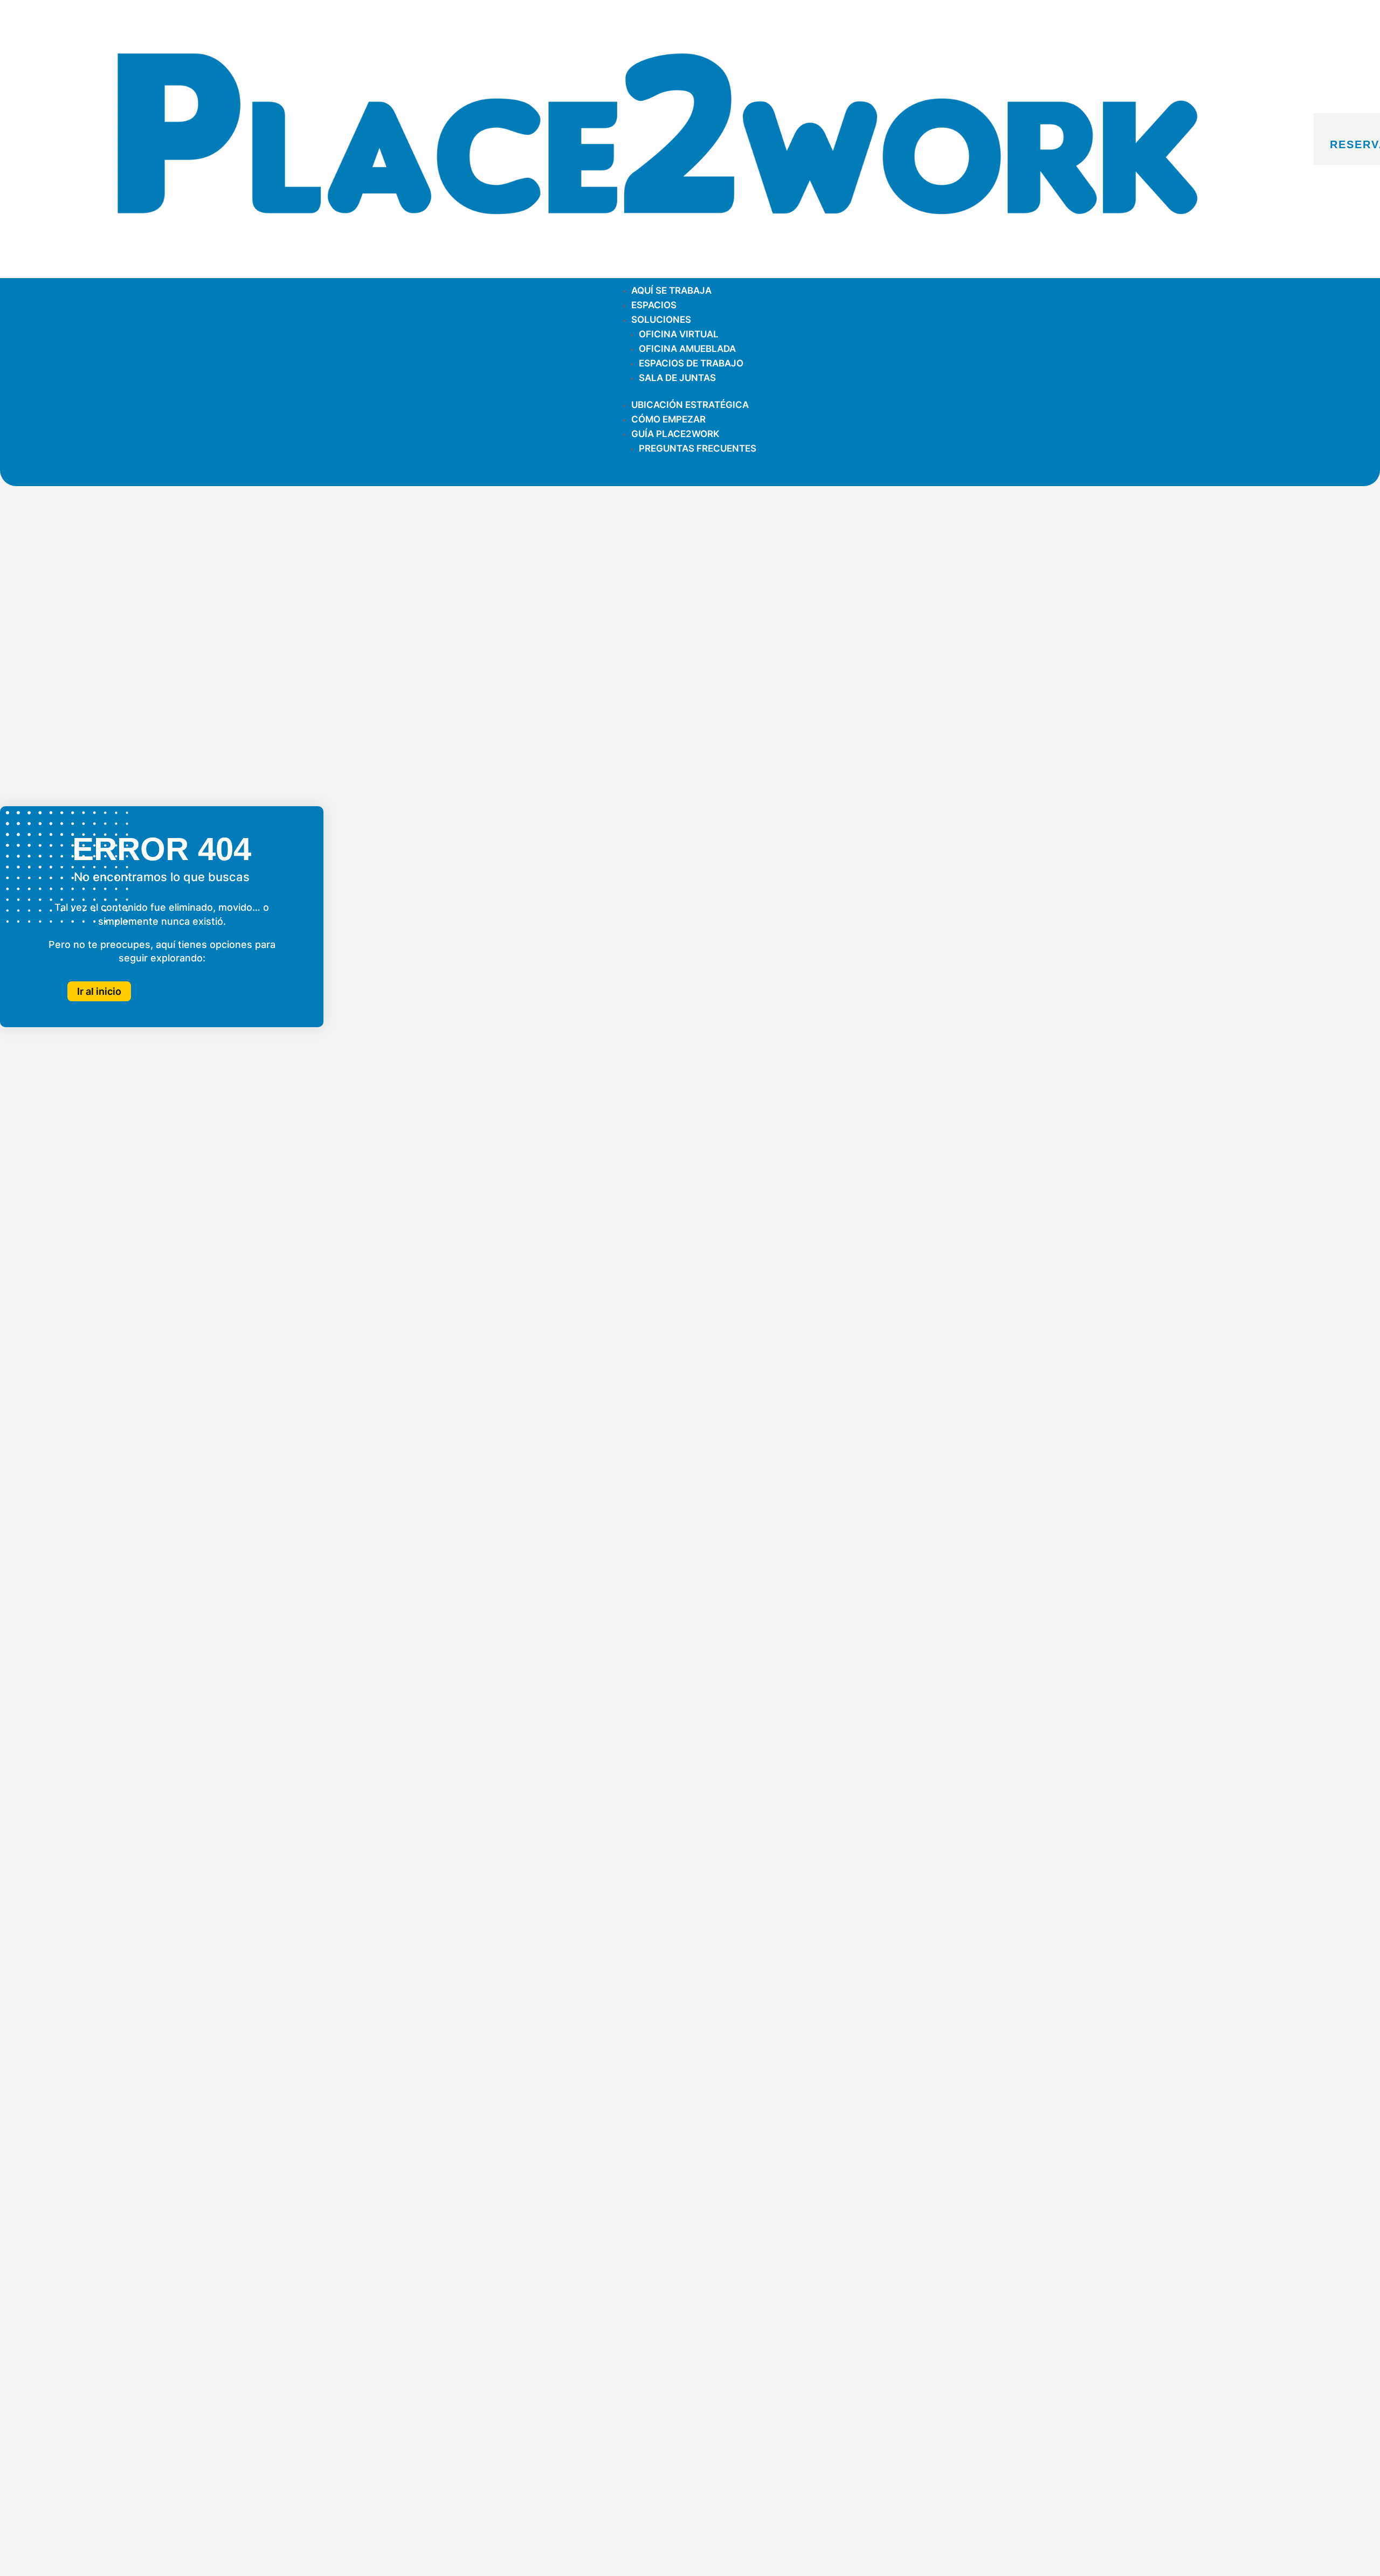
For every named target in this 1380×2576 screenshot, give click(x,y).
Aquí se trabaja (671, 290)
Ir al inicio (99, 991)
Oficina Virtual (679, 334)
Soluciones (661, 320)
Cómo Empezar (668, 419)
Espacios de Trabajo (691, 363)
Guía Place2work (675, 434)
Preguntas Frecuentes (698, 448)
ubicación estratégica (690, 405)
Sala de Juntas (677, 378)
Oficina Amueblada (687, 349)
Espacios (654, 305)
